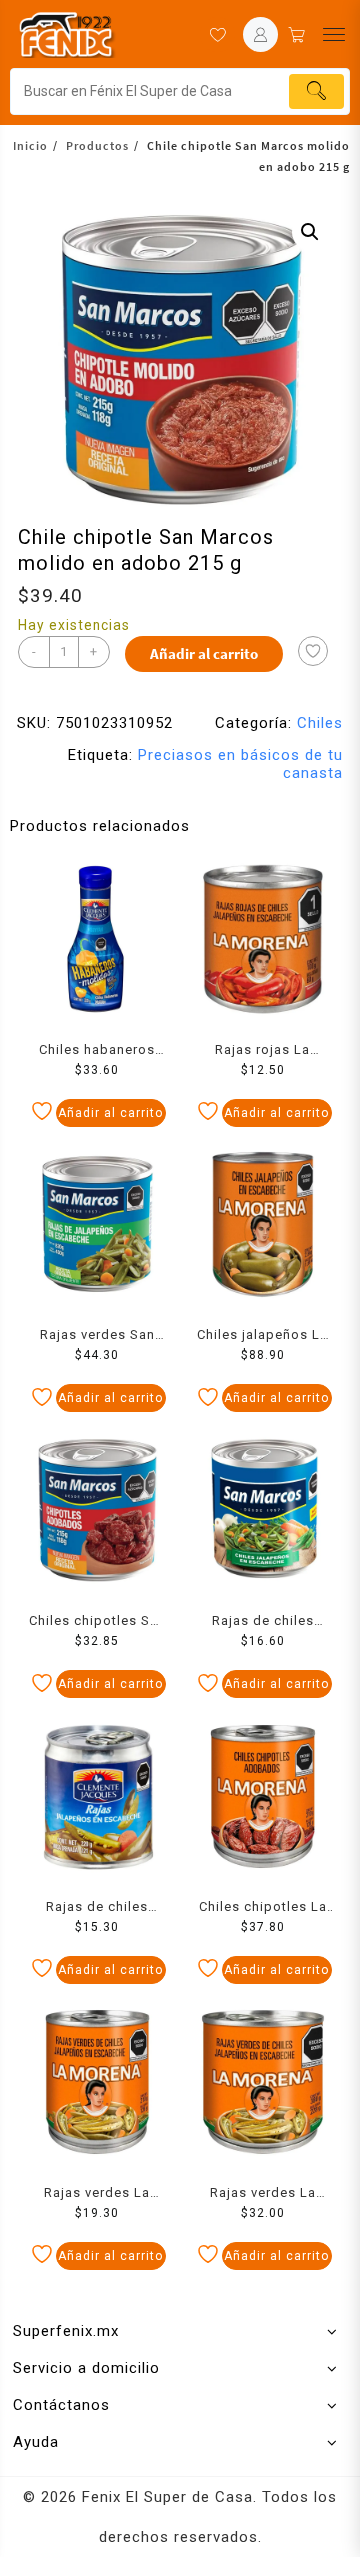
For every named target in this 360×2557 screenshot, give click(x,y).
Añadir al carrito (204, 653)
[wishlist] (217, 34)
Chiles (320, 723)
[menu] (334, 34)
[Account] (260, 34)
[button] (310, 232)
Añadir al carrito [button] (110, 1113)
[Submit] (316, 91)
